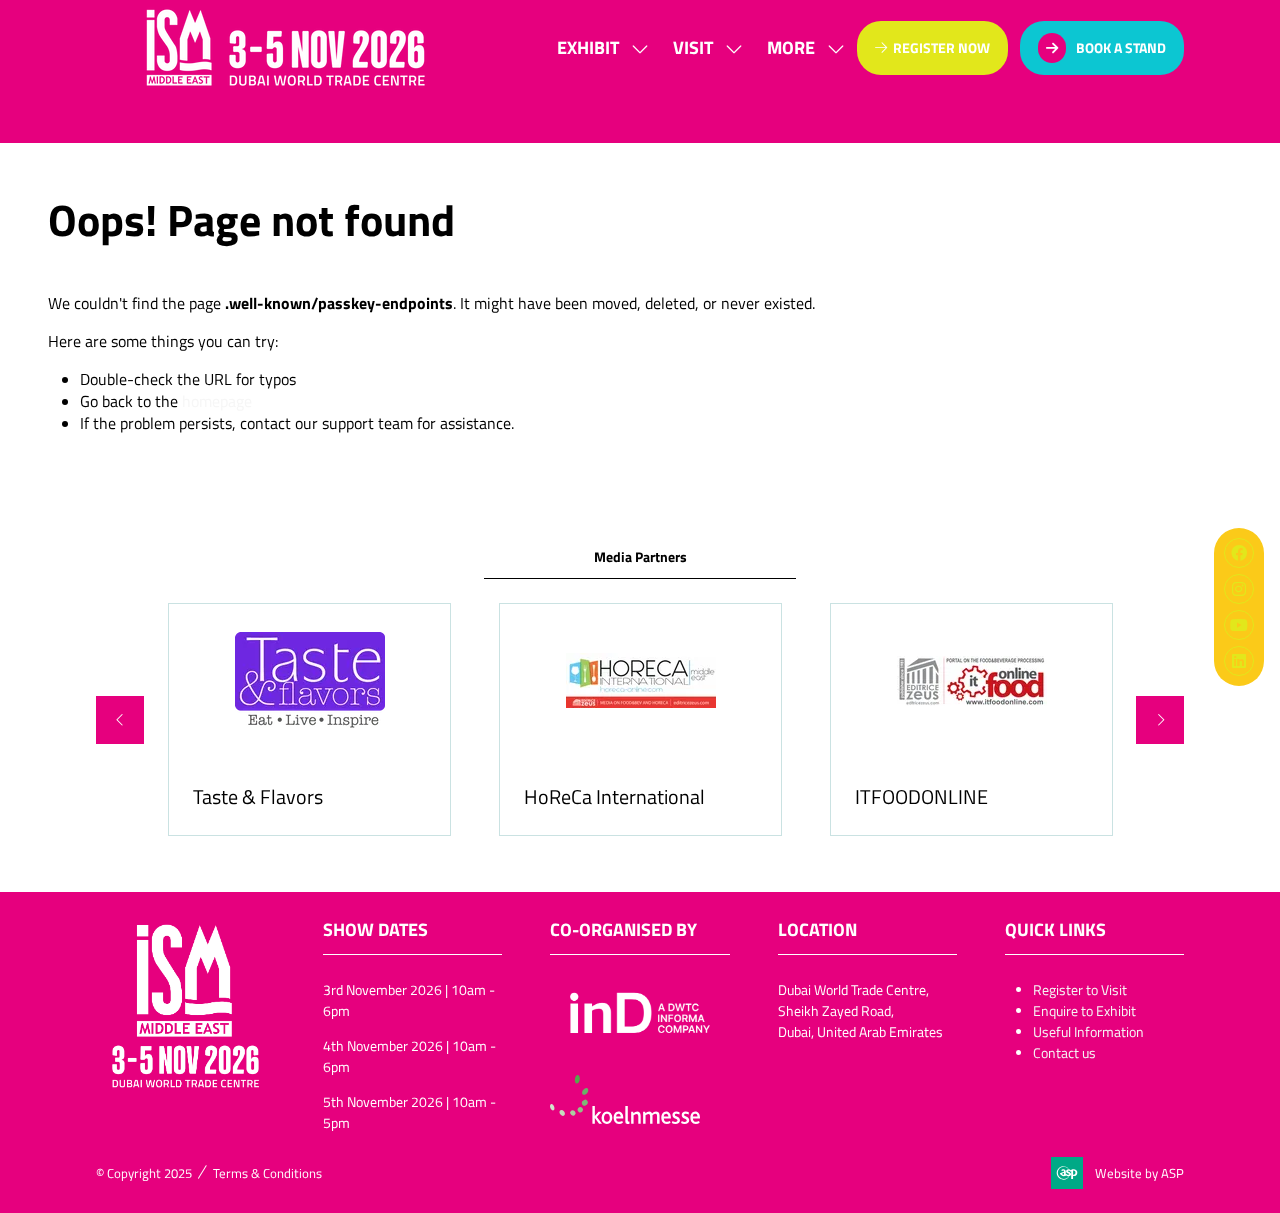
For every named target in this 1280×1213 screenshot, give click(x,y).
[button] (800, 47)
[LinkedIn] (1239, 661)
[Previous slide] (120, 720)
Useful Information (1088, 1031)
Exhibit (588, 47)
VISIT (693, 47)
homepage (217, 401)
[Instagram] (1239, 589)
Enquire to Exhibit (1084, 1010)
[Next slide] (1160, 720)
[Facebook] (1239, 553)
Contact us (1064, 1052)
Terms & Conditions (267, 1173)
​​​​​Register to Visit (1080, 989)
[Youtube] (1239, 625)
